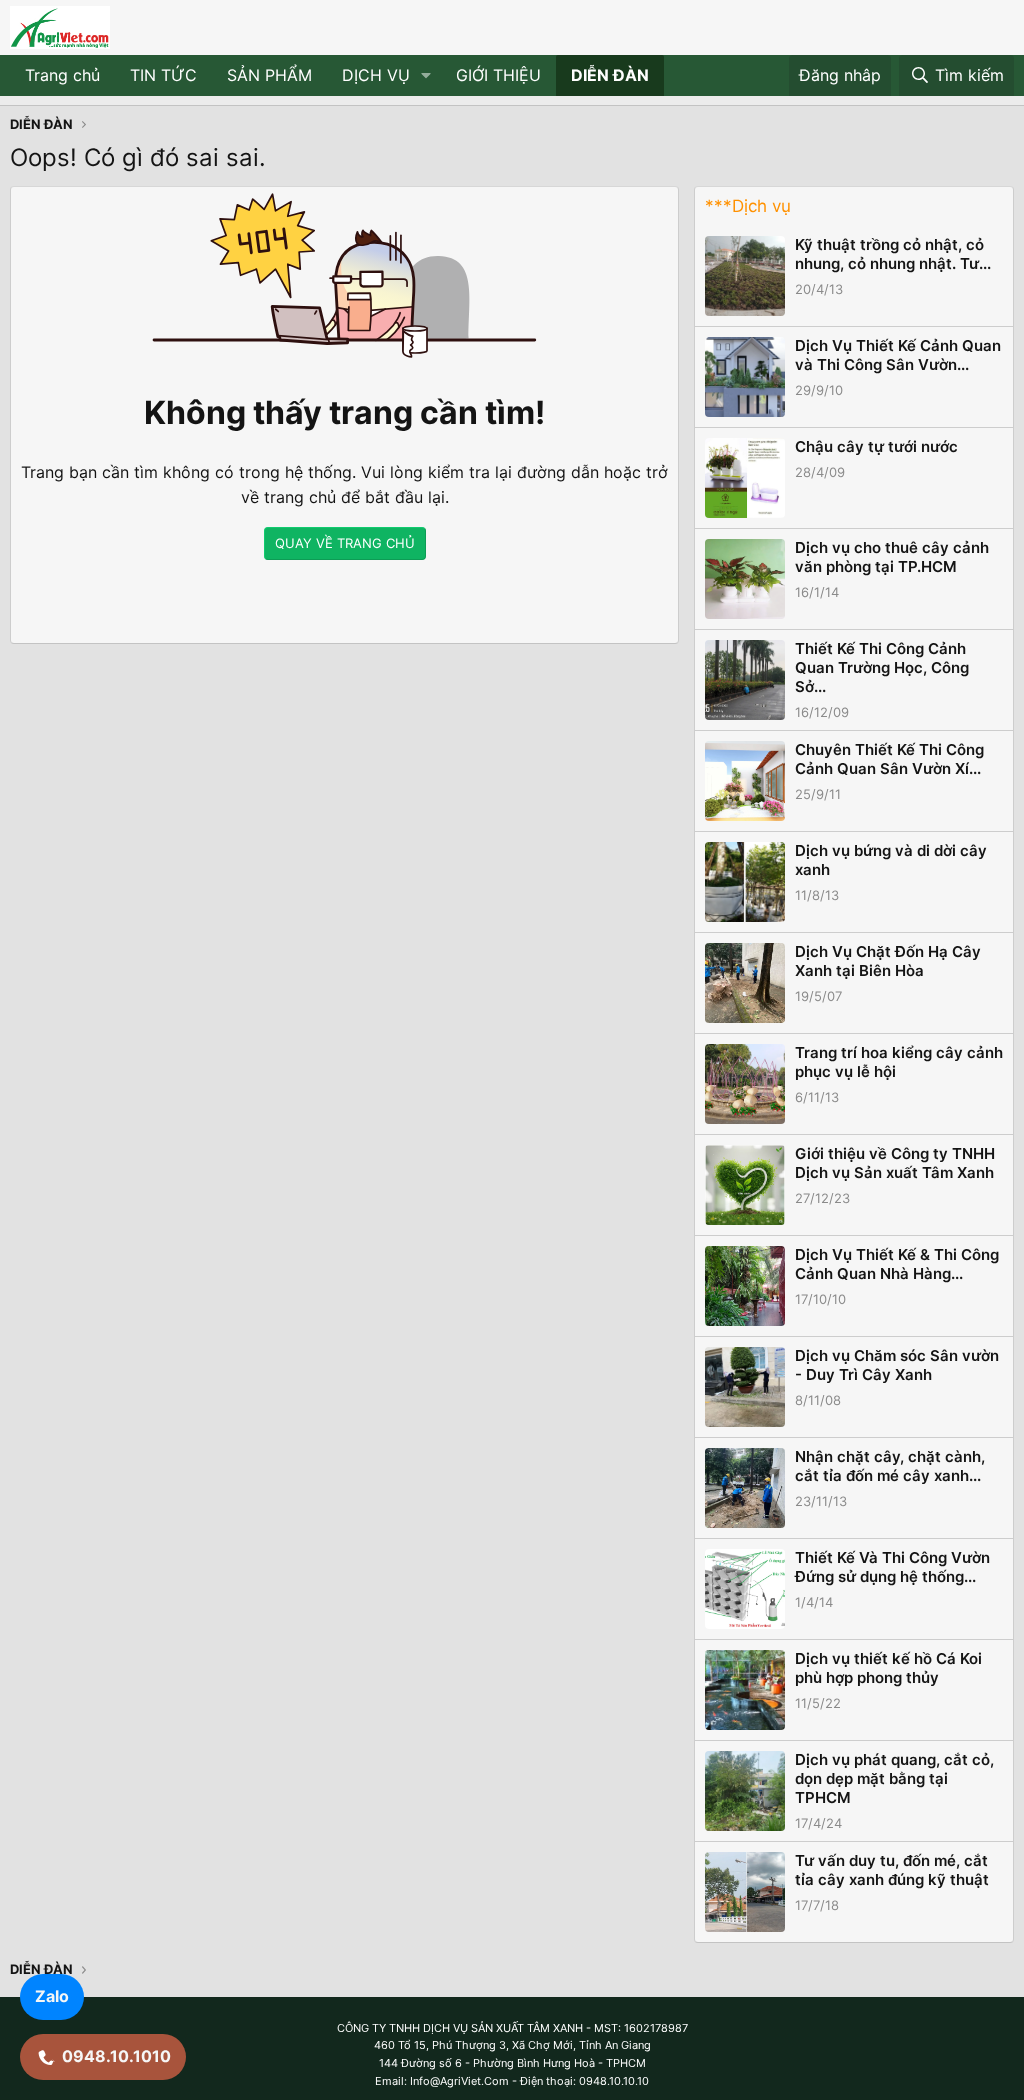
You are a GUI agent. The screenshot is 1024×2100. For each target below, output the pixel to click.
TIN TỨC (163, 75)
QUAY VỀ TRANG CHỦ (345, 543)
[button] (426, 76)
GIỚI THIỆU (498, 75)
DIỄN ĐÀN (610, 75)
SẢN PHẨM (269, 75)
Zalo (52, 1996)
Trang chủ (62, 75)
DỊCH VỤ (376, 75)
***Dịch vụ (748, 206)
